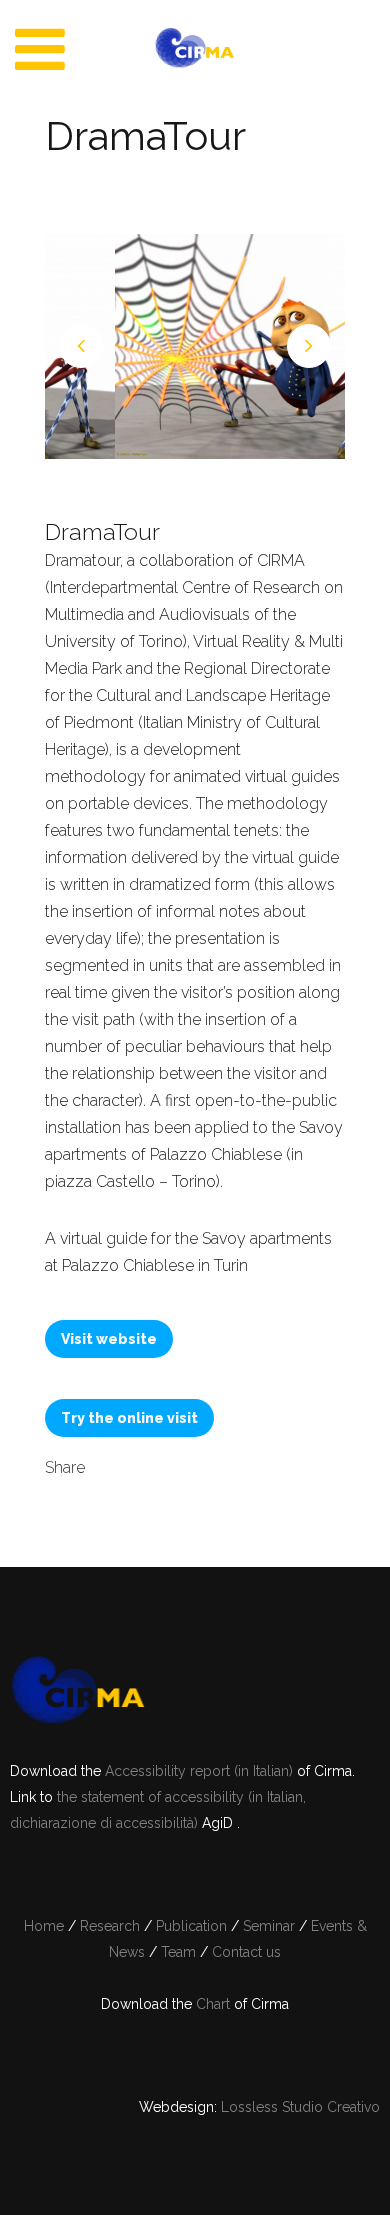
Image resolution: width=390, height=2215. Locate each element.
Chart (213, 2004)
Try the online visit (129, 1418)
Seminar (269, 1926)
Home (44, 1926)
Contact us (246, 1952)
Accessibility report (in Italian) (201, 1771)
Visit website (109, 1339)
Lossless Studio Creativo (300, 2107)
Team (178, 1952)
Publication (191, 1926)
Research (110, 1926)
